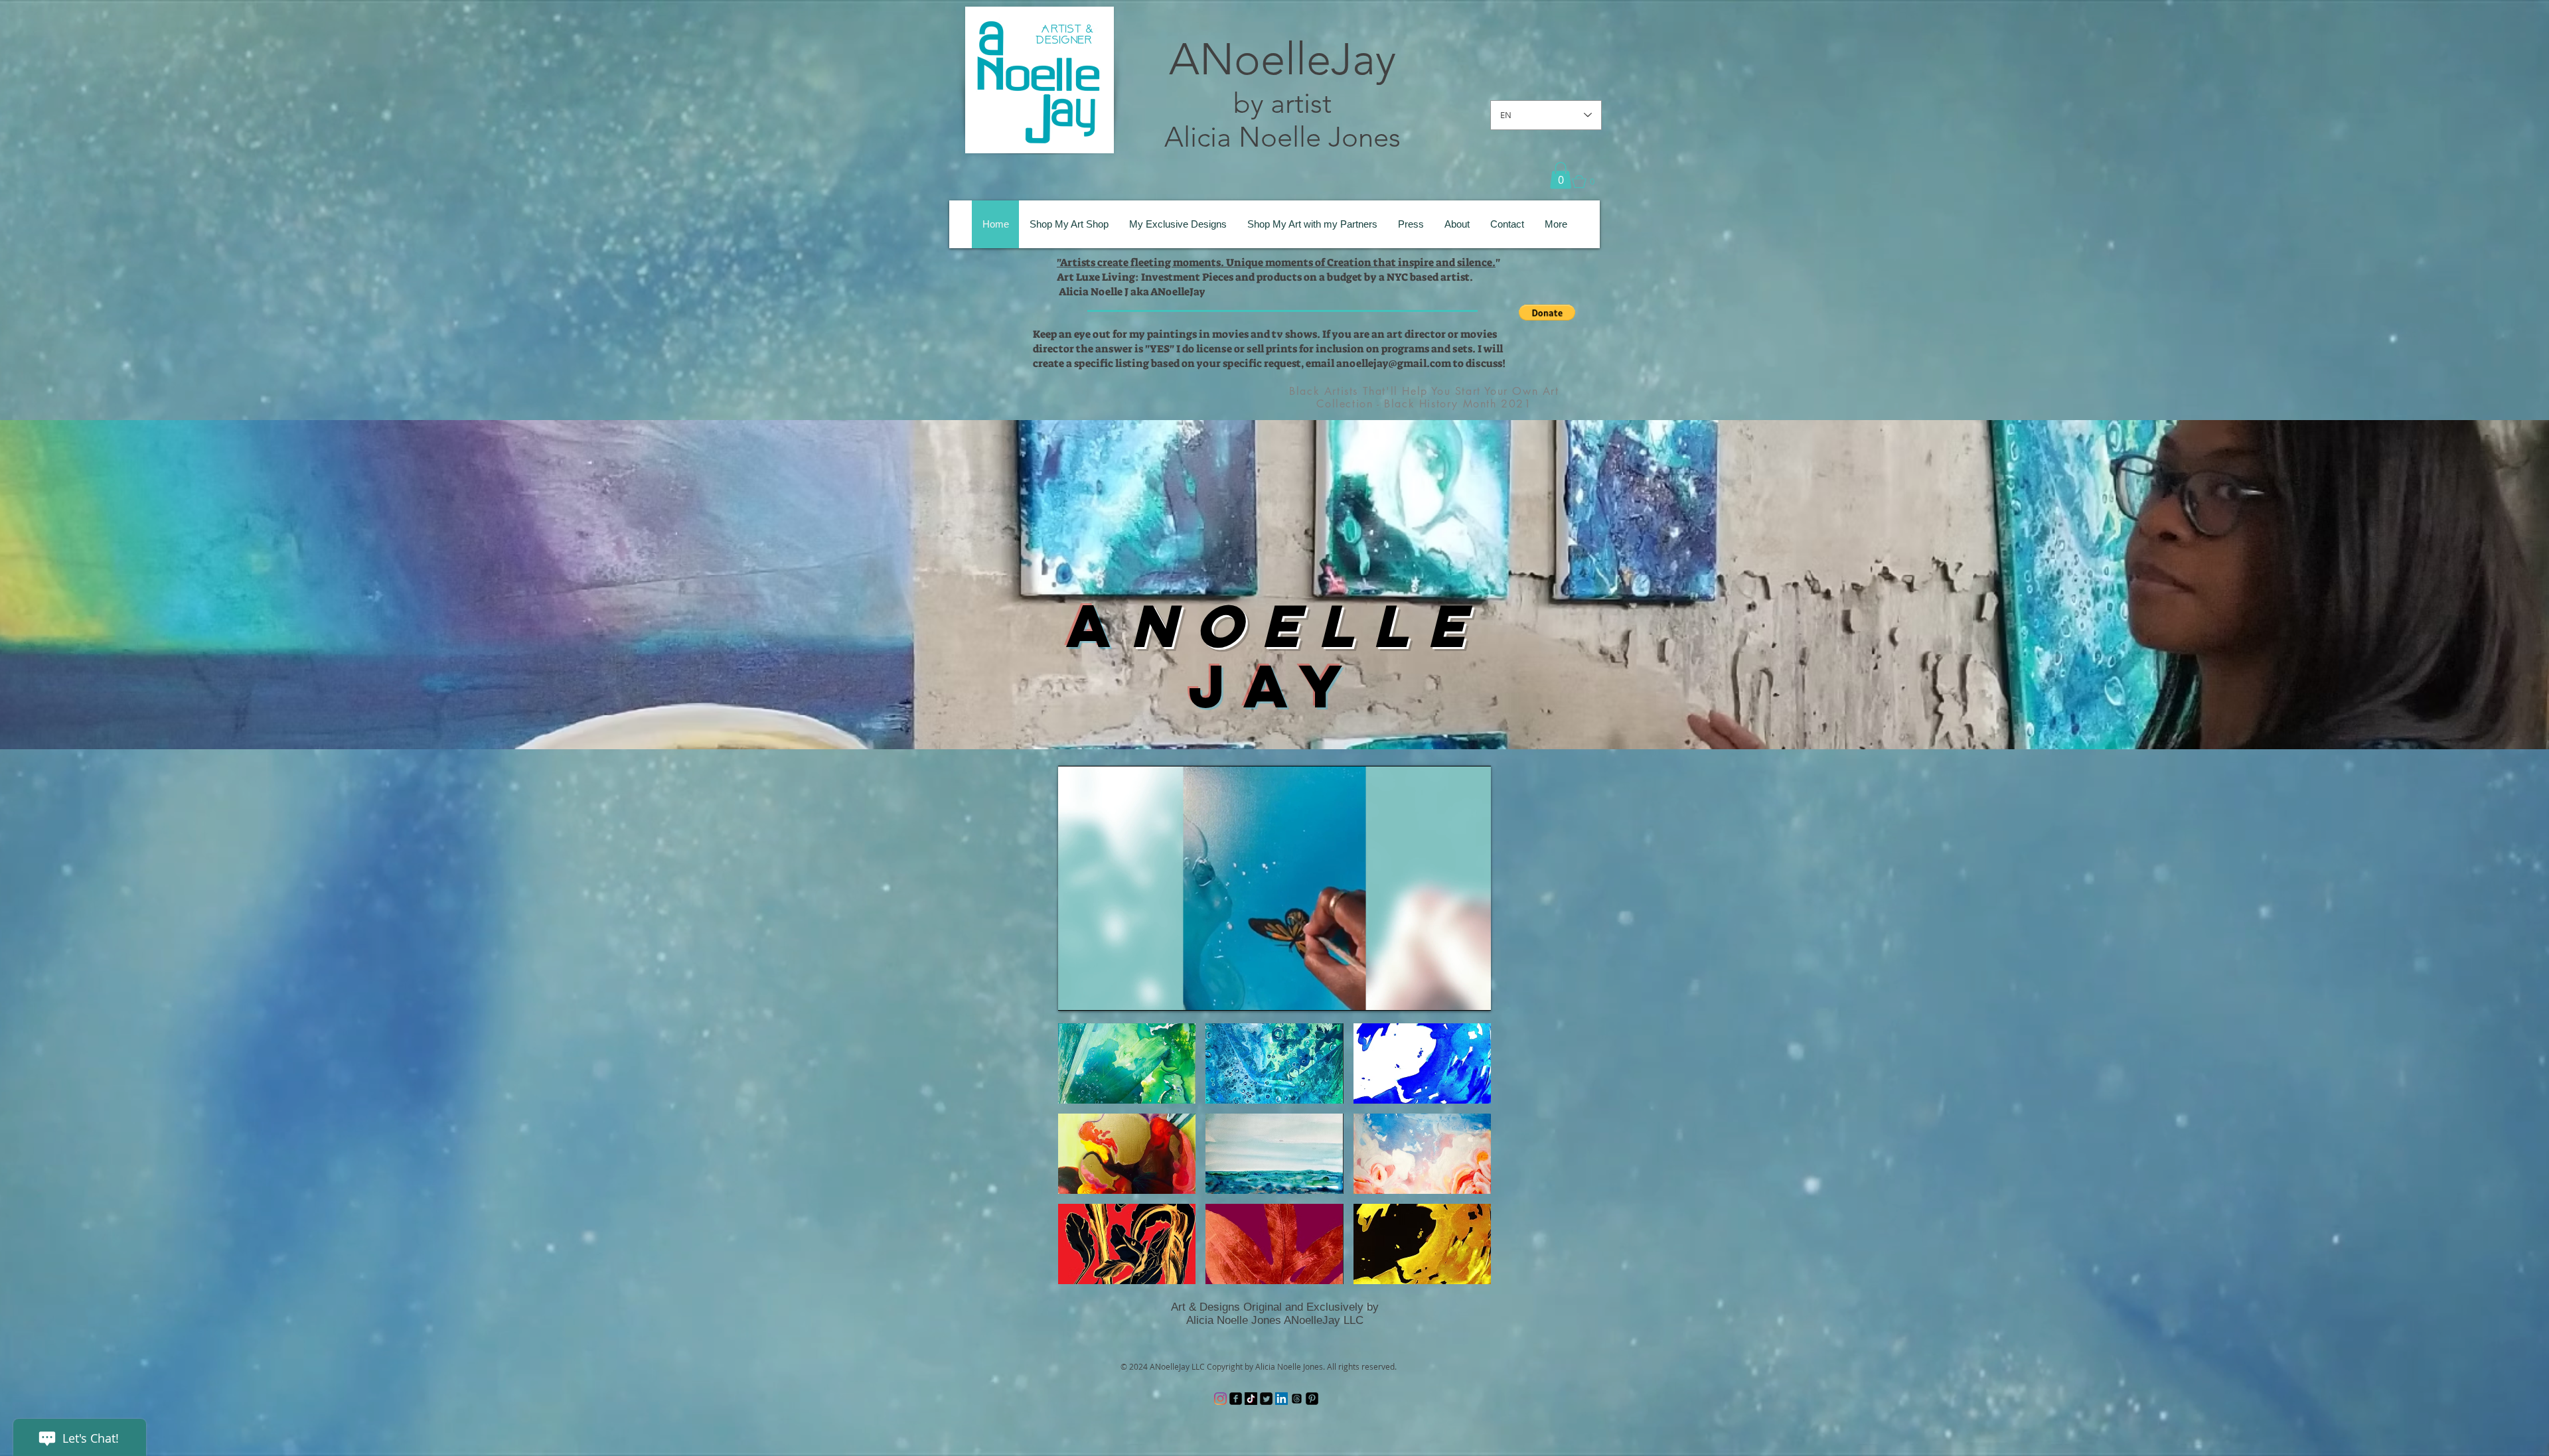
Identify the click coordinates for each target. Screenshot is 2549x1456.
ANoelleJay (1282, 59)
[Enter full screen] (1473, 993)
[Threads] (1297, 1399)
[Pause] (1075, 993)
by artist (1282, 103)
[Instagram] (1220, 1399)
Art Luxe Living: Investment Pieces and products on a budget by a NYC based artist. (1265, 277)
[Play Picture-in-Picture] (1450, 993)
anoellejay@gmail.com (1394, 363)
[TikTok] (1251, 1399)
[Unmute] (1098, 993)
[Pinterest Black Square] (1312, 1399)
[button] (1561, 176)
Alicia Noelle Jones (1282, 137)
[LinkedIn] (1281, 1399)
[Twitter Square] (1266, 1399)
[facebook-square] (1236, 1399)
